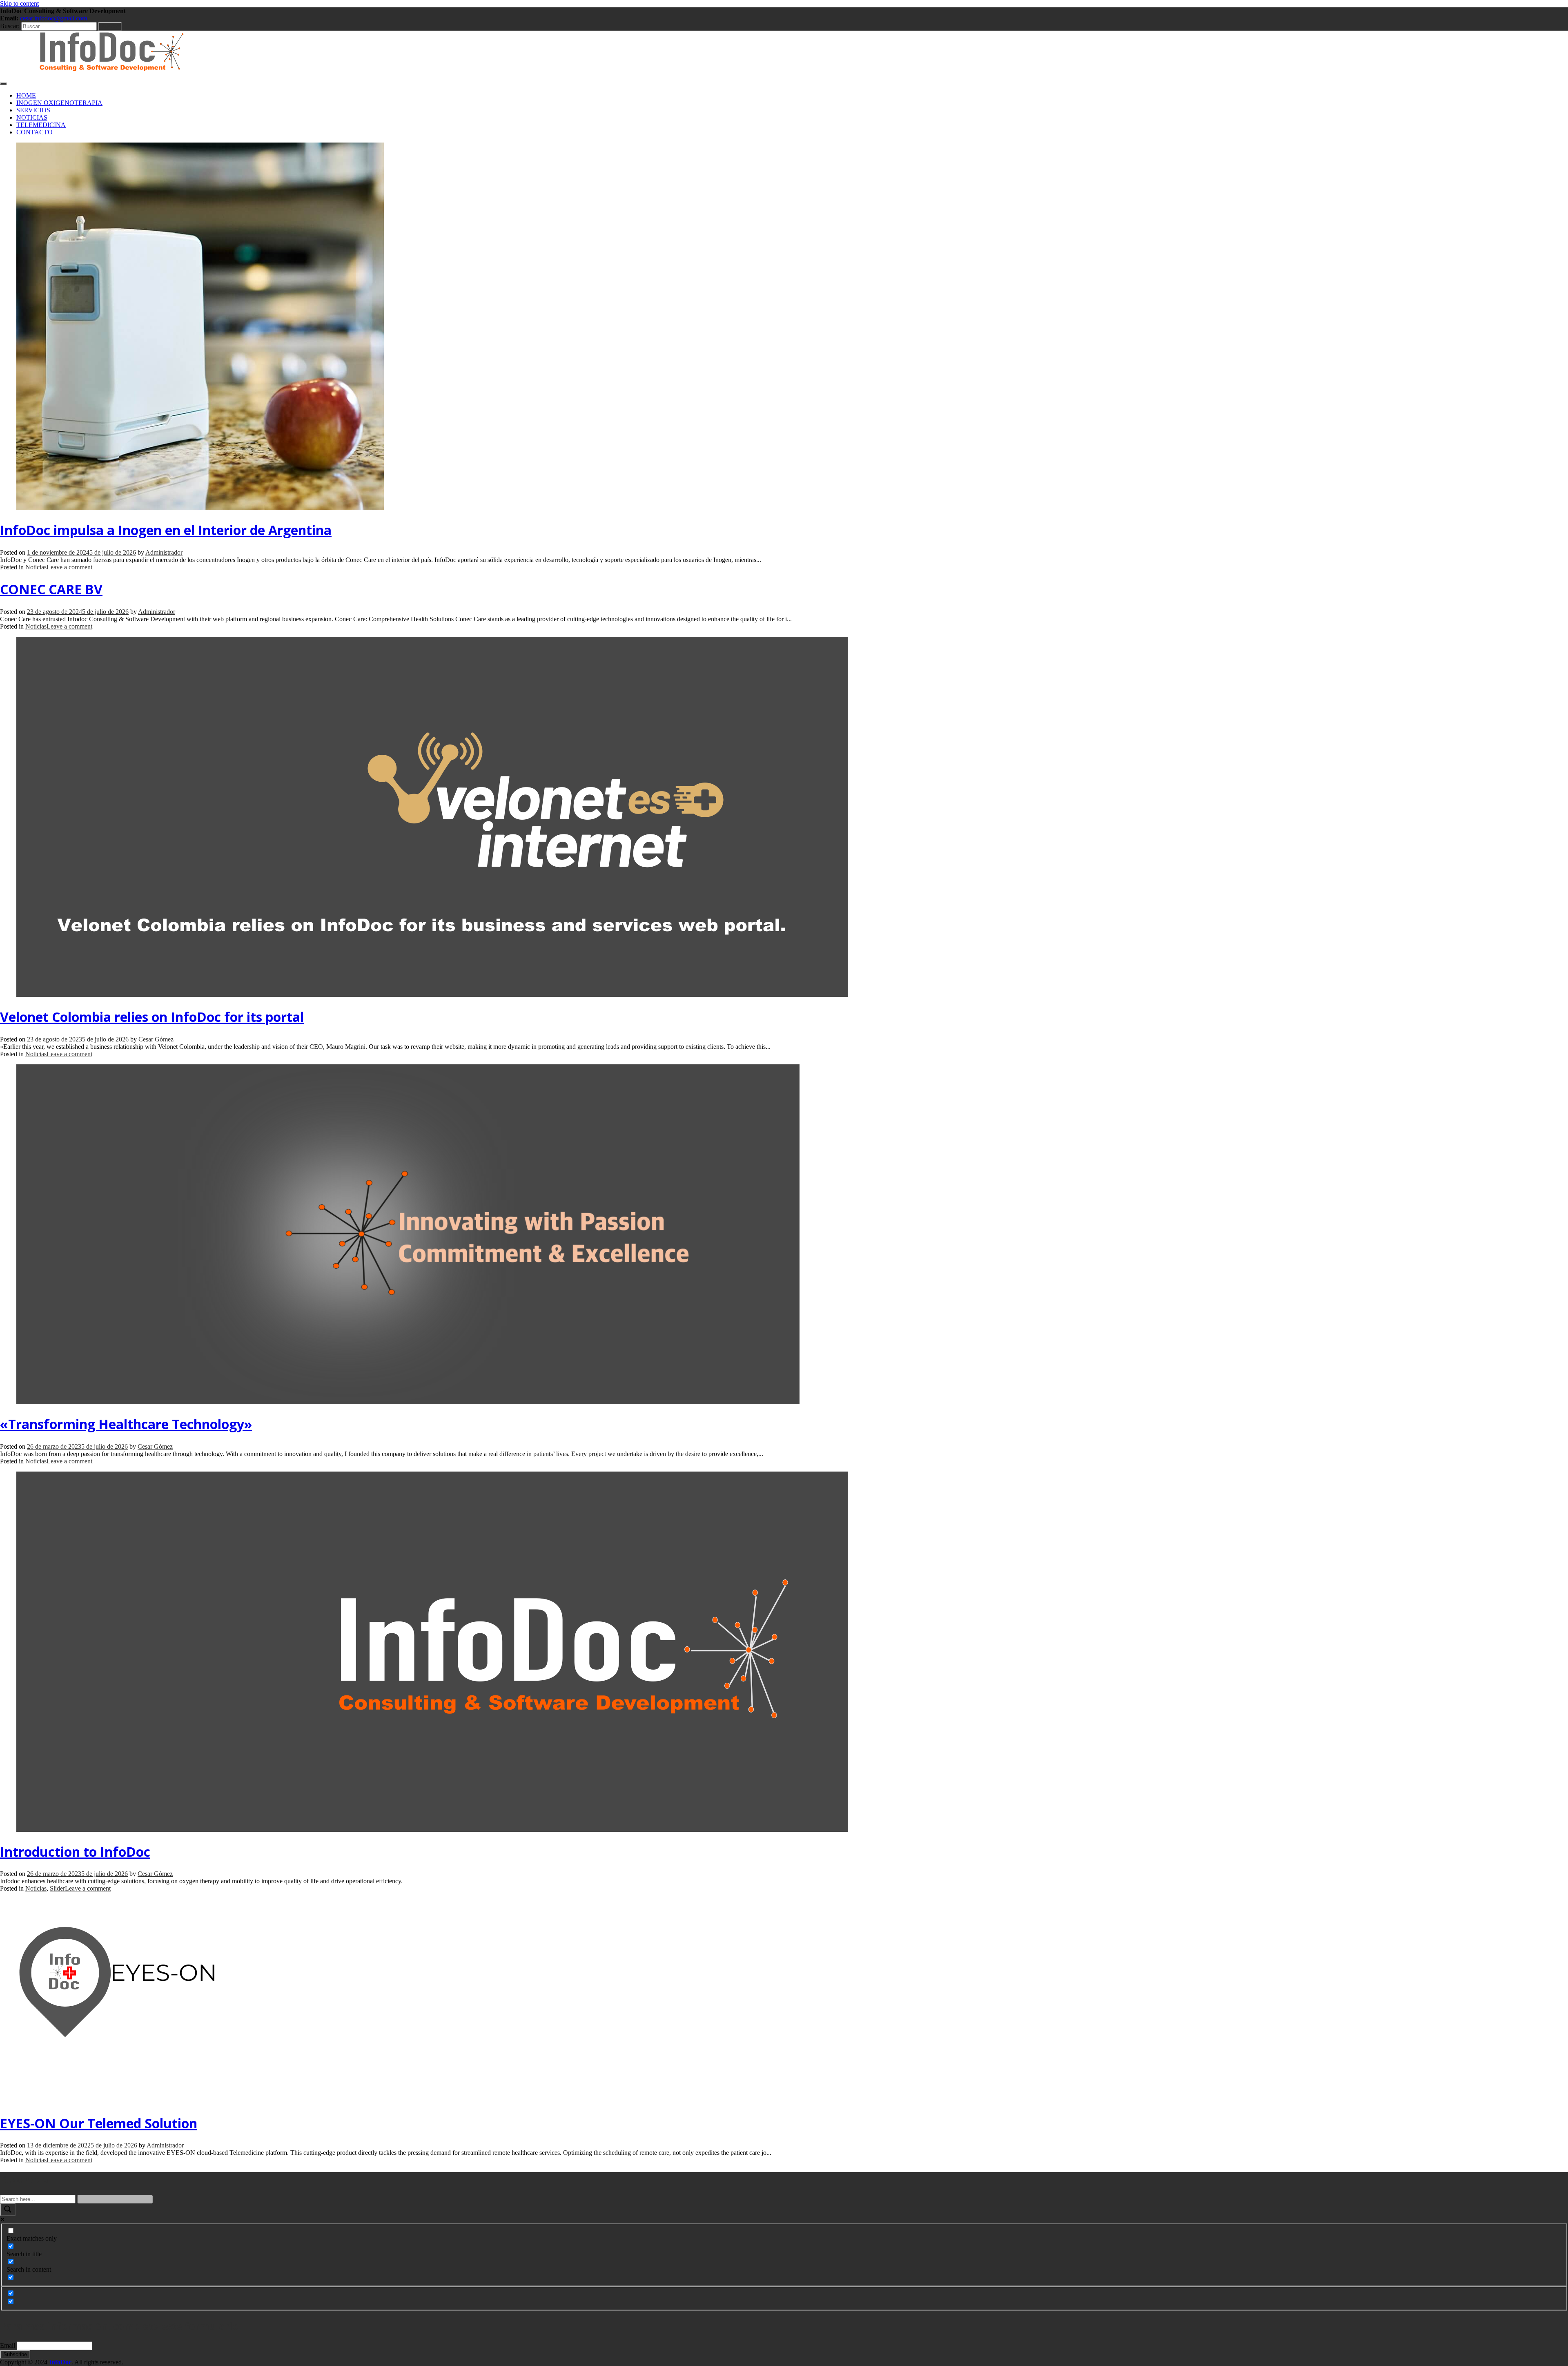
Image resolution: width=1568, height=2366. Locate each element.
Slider (57, 1888)
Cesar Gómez (156, 1039)
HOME (26, 95)
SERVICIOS (33, 110)
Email (8, 2345)
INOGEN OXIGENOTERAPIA (59, 103)
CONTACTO (35, 132)
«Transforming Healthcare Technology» (126, 1424)
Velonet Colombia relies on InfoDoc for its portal (152, 1017)
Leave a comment (69, 567)
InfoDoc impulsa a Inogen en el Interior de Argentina (166, 530)
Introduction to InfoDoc (75, 1852)
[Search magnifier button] (8, 2210)
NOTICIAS (32, 117)
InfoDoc (60, 2362)
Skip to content (19, 3)
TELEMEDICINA (41, 125)
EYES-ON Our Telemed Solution (99, 2123)
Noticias (36, 567)
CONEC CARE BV (51, 589)
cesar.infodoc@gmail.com (53, 18)
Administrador (164, 552)
